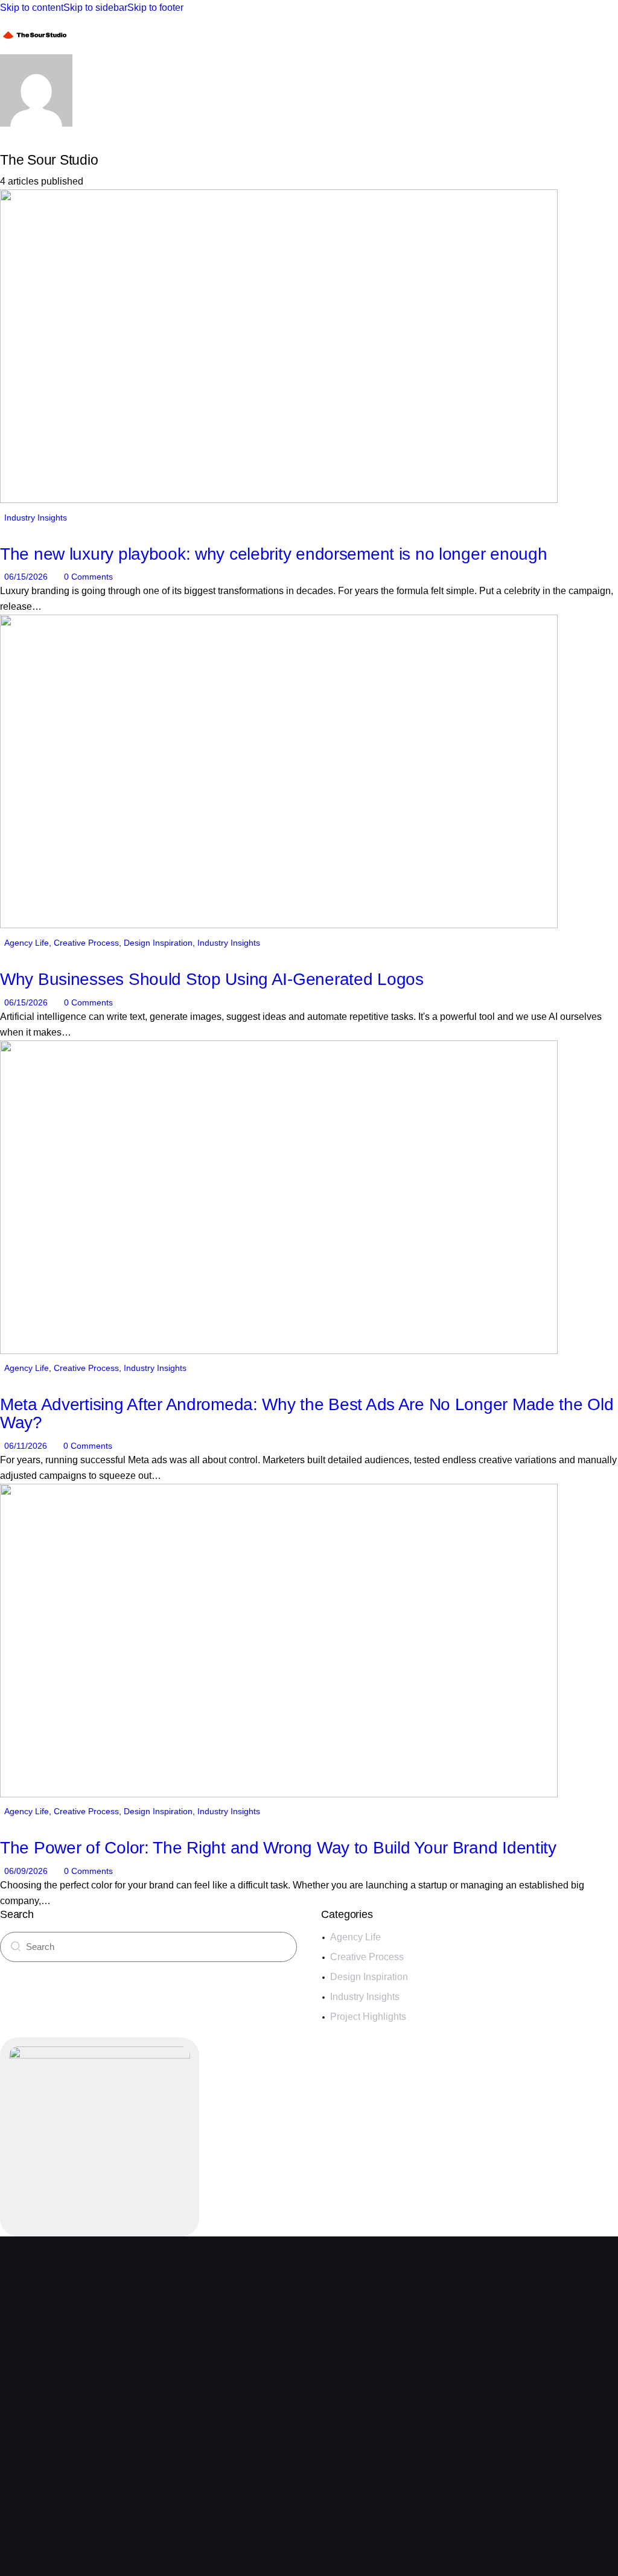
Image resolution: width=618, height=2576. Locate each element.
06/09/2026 (26, 1871)
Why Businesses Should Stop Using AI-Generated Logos (212, 979)
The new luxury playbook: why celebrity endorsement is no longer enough (273, 554)
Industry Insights (36, 517)
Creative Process (86, 943)
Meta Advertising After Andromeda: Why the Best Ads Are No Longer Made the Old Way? (307, 1413)
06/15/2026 (26, 577)
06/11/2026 (26, 1446)
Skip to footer (155, 8)
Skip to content (32, 8)
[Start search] (16, 1946)
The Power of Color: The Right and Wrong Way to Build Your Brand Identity (278, 1848)
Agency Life (27, 943)
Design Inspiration (158, 943)
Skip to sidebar (95, 8)
